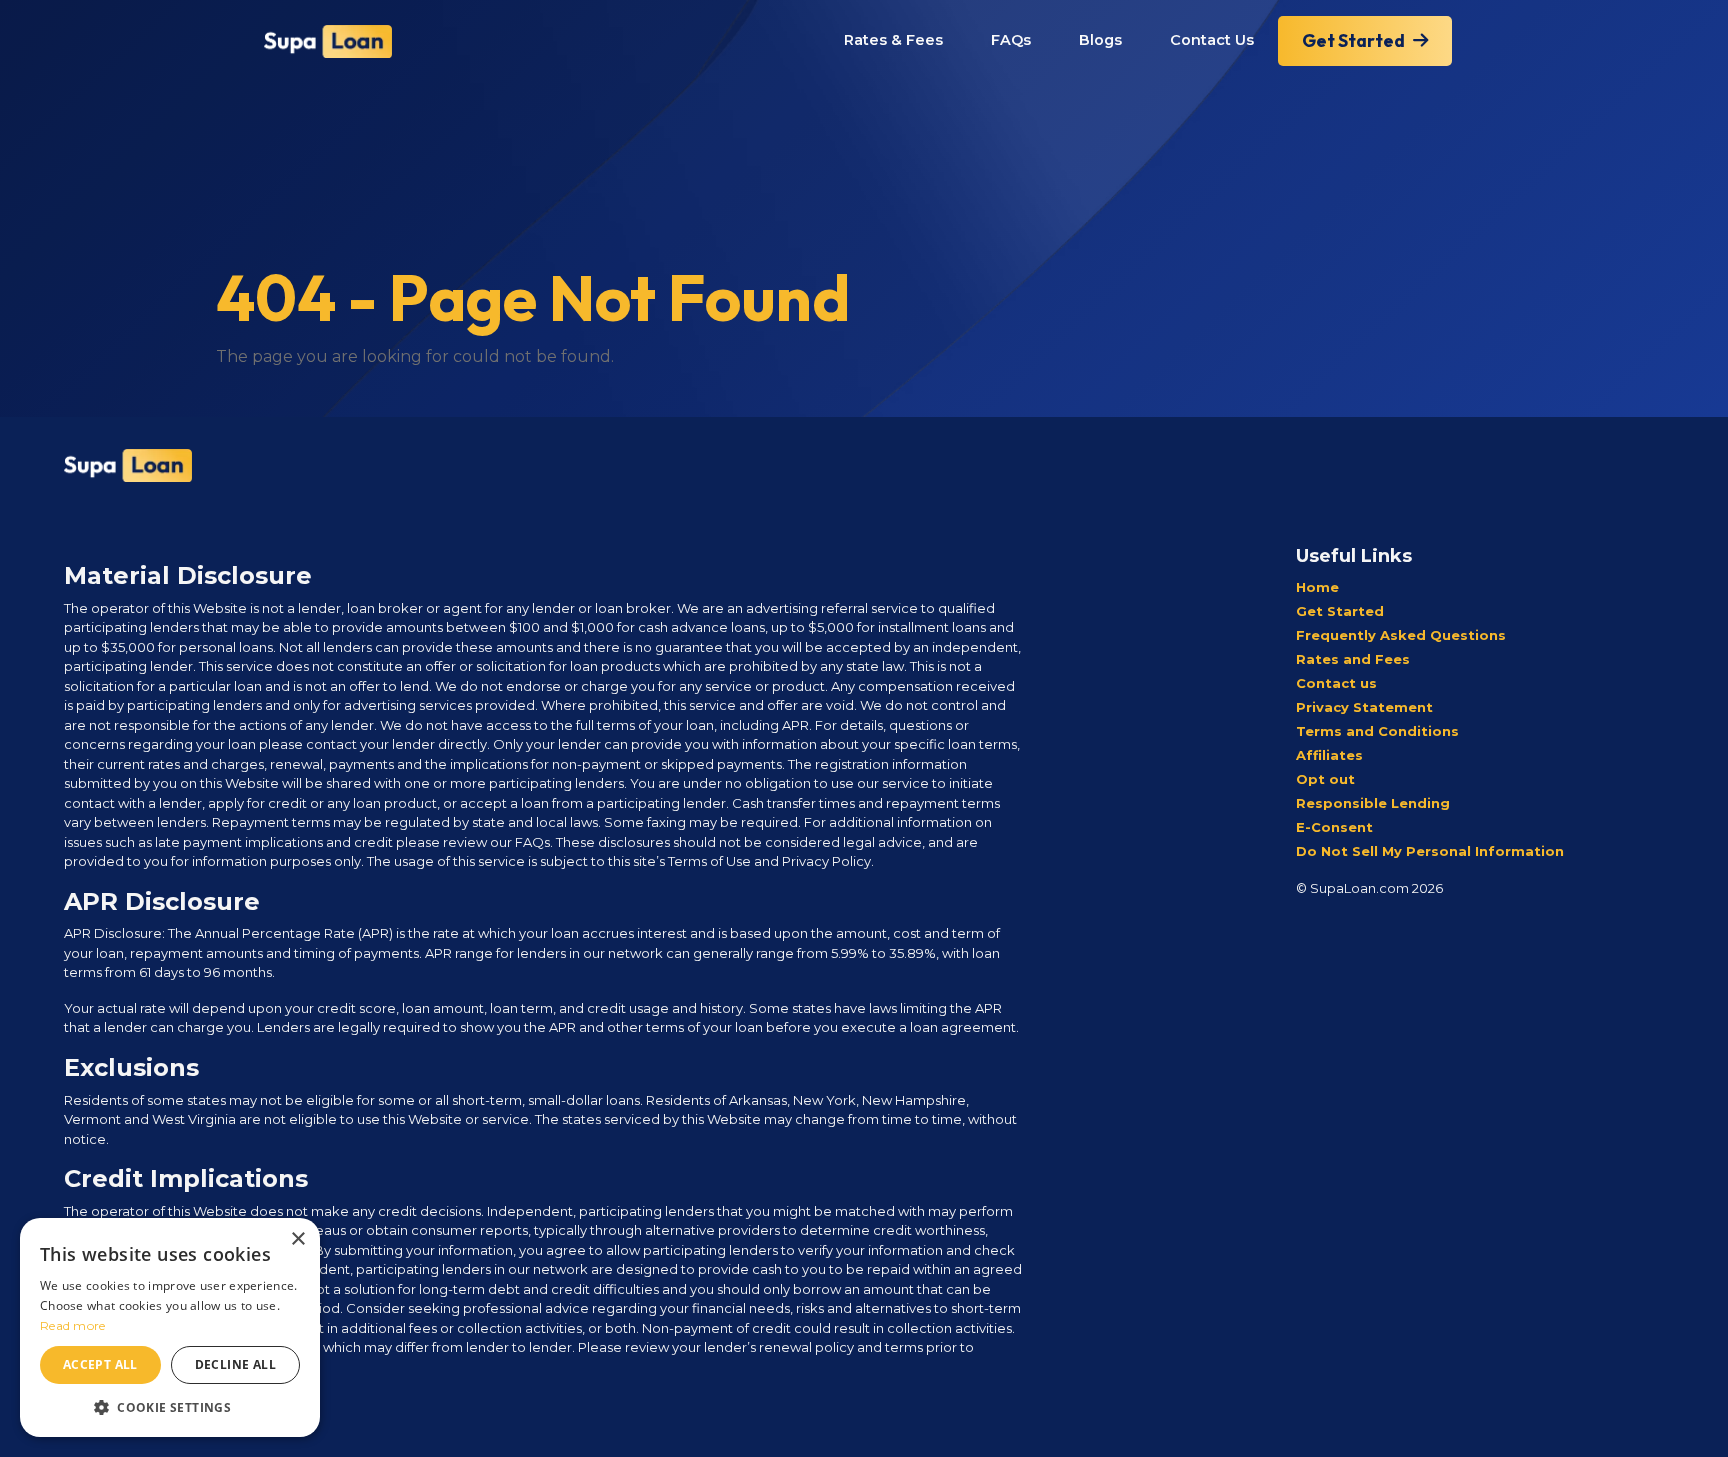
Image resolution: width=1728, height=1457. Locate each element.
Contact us (1336, 683)
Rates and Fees (1353, 659)
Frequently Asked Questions (1401, 635)
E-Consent (1334, 827)
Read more (73, 1325)
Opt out (1325, 779)
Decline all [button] (235, 1364)
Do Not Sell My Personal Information (1430, 851)
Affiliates (1329, 755)
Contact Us (1212, 40)
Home (1317, 587)
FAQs (1011, 40)
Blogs (1100, 40)
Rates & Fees (893, 40)
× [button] (297, 1239)
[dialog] (170, 1327)
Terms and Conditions (1377, 731)
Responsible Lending (1373, 803)
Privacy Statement (1364, 707)
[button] (170, 1407)
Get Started (1353, 40)
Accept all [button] (100, 1364)
